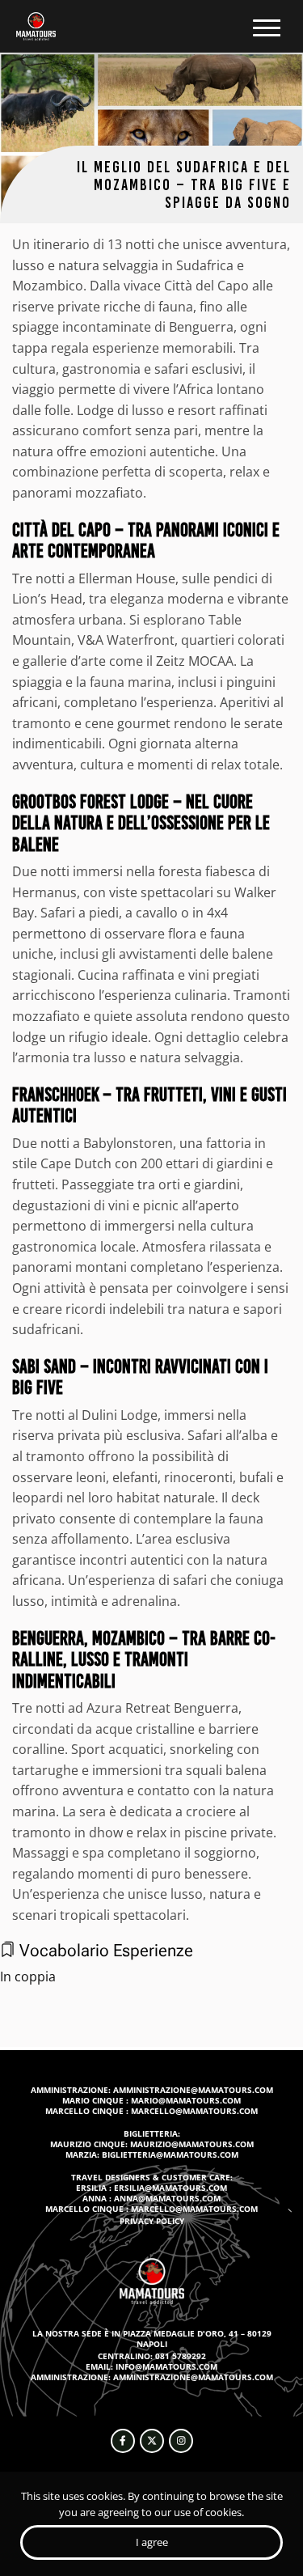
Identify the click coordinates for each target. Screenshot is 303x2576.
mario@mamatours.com (186, 2100)
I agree (152, 2542)
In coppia (28, 1976)
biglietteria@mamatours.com (170, 2154)
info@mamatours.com (166, 2366)
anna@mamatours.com (167, 2198)
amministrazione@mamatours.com (193, 2090)
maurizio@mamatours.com (192, 2144)
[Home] (36, 26)
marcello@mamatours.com (194, 2111)
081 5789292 (181, 2356)
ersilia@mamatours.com (170, 2188)
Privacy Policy (152, 2221)
